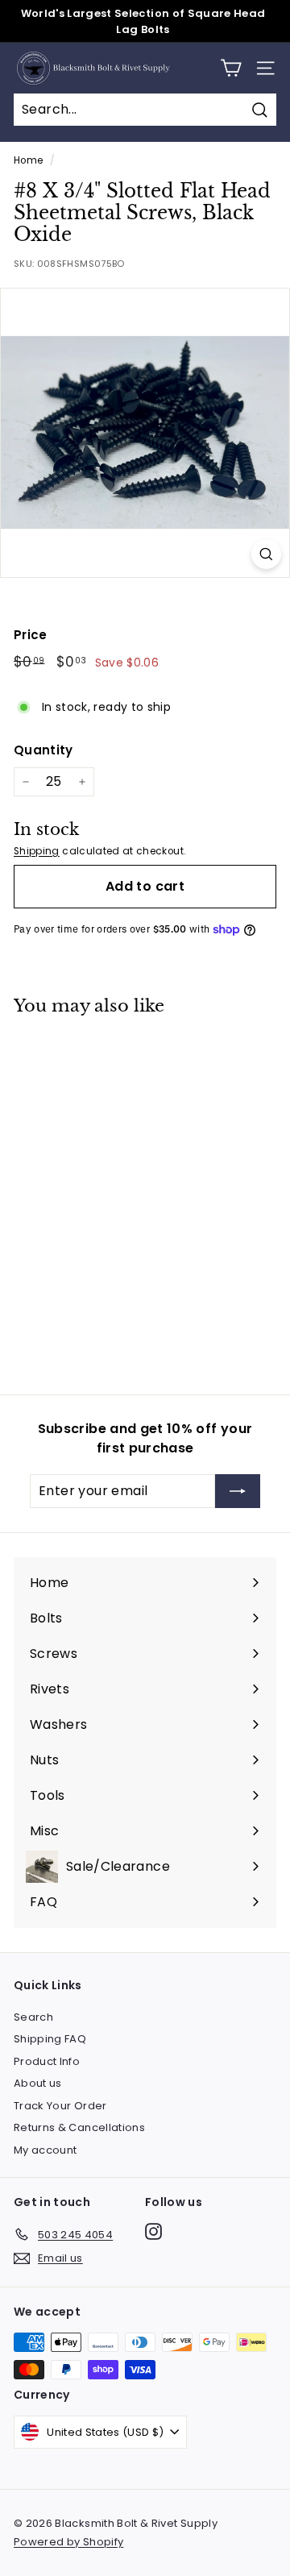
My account (46, 2150)
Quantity (43, 750)
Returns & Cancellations (79, 2127)
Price (31, 635)
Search (33, 2017)
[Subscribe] (238, 1491)
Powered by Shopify (68, 2542)
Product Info (47, 2061)
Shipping (37, 851)
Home (28, 160)
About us (38, 2083)
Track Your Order (60, 2106)
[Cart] (231, 68)
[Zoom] (266, 554)
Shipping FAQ (50, 2039)
